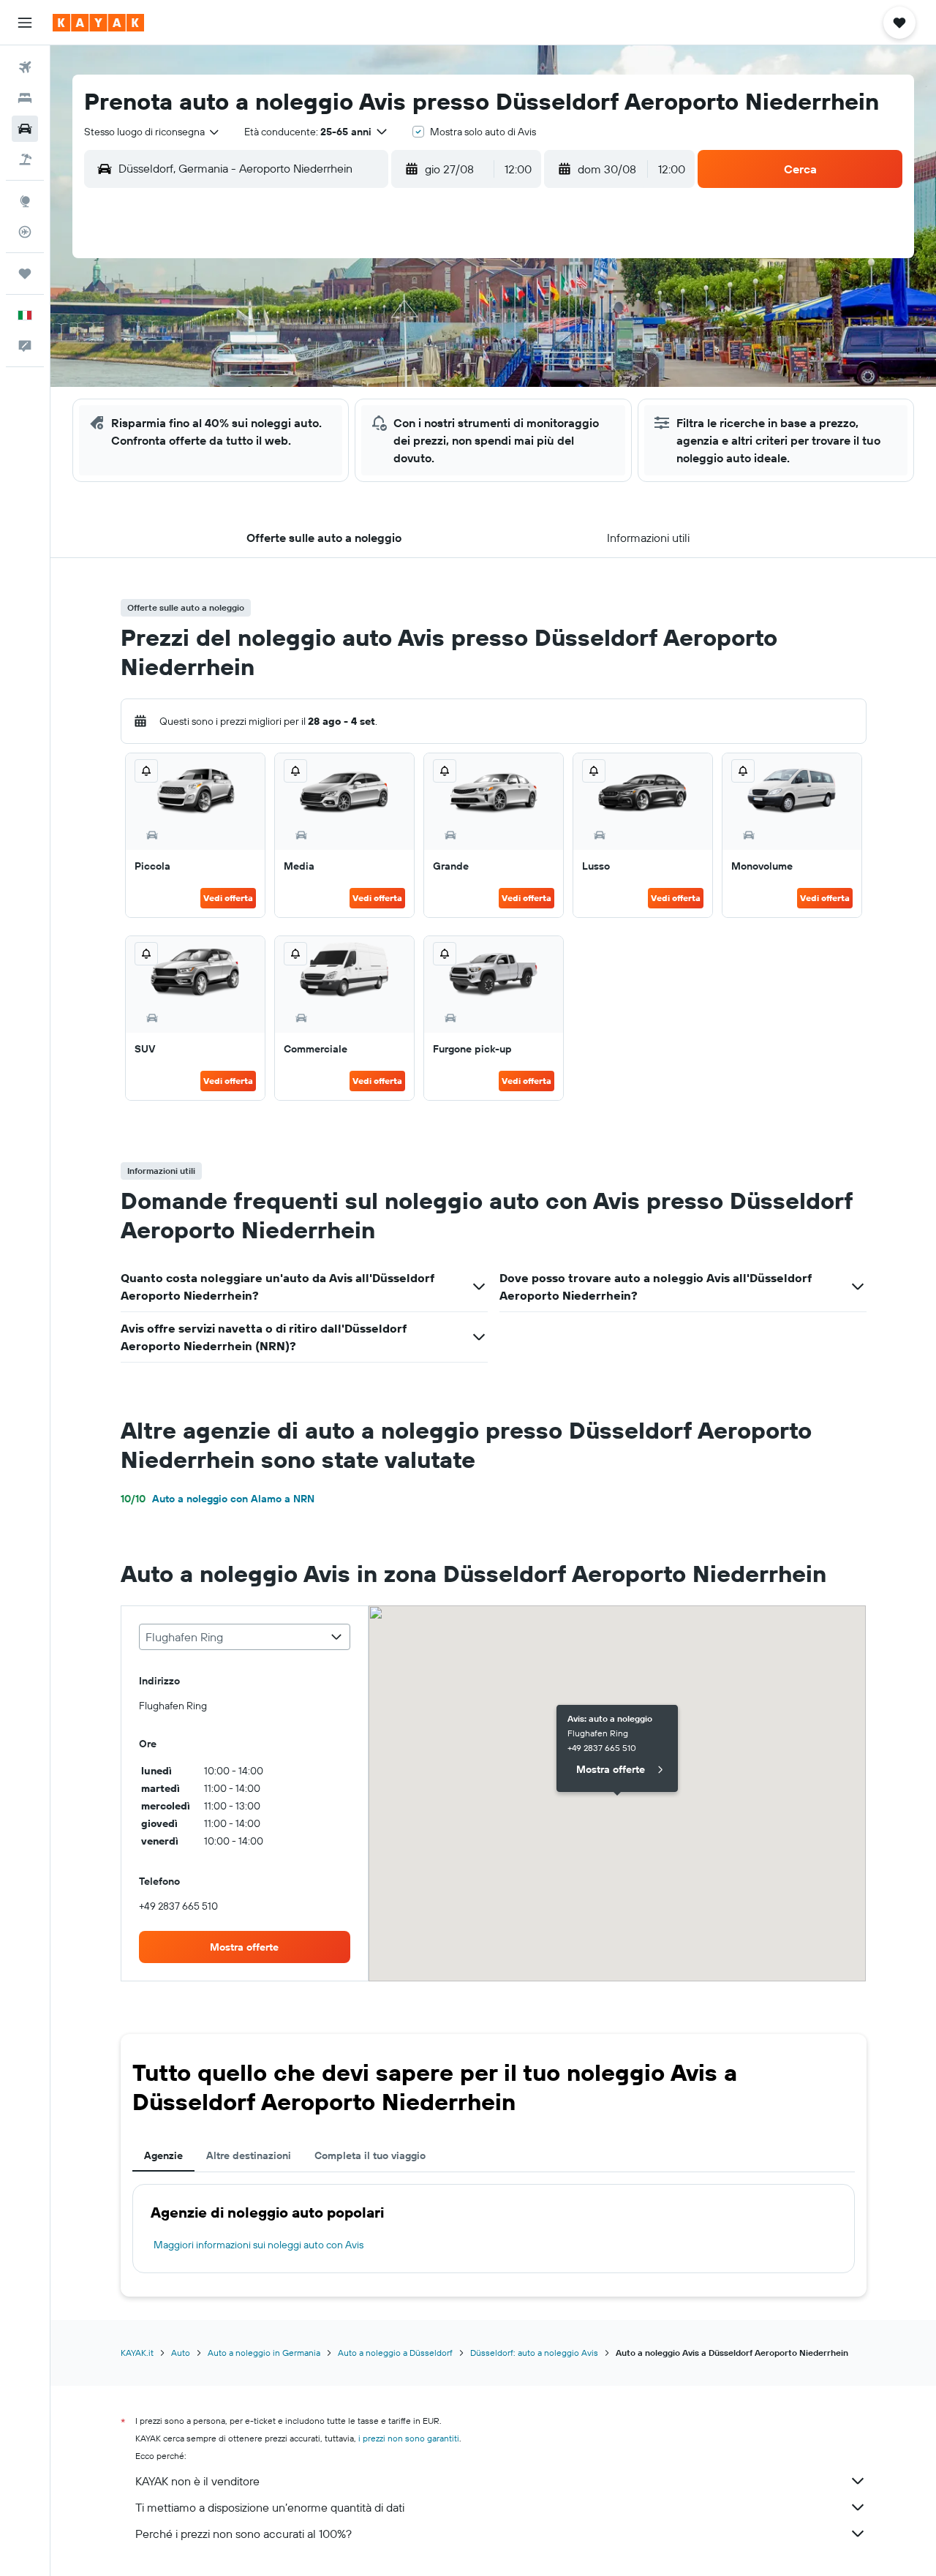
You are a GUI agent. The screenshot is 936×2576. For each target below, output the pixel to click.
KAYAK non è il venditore (197, 2481)
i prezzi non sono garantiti (409, 2438)
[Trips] (25, 274)
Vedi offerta (228, 898)
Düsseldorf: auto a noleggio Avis (534, 2353)
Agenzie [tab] (163, 2155)
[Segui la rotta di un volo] (25, 232)
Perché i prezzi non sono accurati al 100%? (244, 2534)
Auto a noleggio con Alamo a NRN (218, 1499)
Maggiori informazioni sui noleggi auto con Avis (258, 2245)
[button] (25, 23)
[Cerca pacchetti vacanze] (25, 159)
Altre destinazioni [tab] (249, 2155)
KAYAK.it (137, 2353)
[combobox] (152, 132)
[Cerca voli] (25, 67)
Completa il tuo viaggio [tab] (370, 2155)
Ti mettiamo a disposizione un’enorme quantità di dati (270, 2507)
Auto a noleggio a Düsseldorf (395, 2353)
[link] (245, 1947)
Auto (181, 2353)
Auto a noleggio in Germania (264, 2353)
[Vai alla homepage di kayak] (98, 23)
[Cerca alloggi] (25, 98)
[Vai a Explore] (25, 201)
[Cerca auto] (25, 129)
